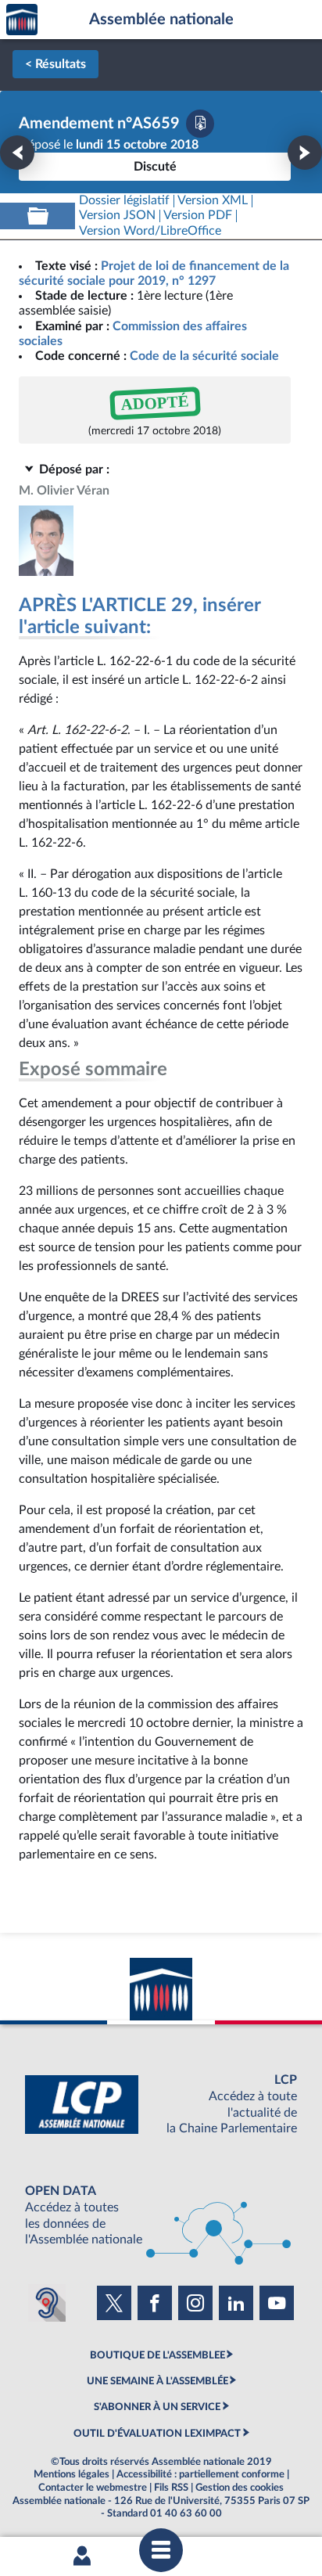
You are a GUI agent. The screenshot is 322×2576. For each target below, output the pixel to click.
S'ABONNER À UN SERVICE (157, 2407)
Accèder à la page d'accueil (22, 20)
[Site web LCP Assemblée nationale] (161, 2105)
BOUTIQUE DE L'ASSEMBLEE (157, 2355)
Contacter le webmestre (93, 2488)
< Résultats (55, 64)
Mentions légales (72, 2474)
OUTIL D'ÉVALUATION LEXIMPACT (157, 2434)
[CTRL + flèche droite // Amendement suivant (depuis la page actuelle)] (305, 153)
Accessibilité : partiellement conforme (200, 2474)
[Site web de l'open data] (161, 2216)
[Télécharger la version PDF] (200, 124)
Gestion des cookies (240, 2488)
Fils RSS (171, 2488)
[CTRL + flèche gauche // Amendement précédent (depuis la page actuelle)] (17, 153)
